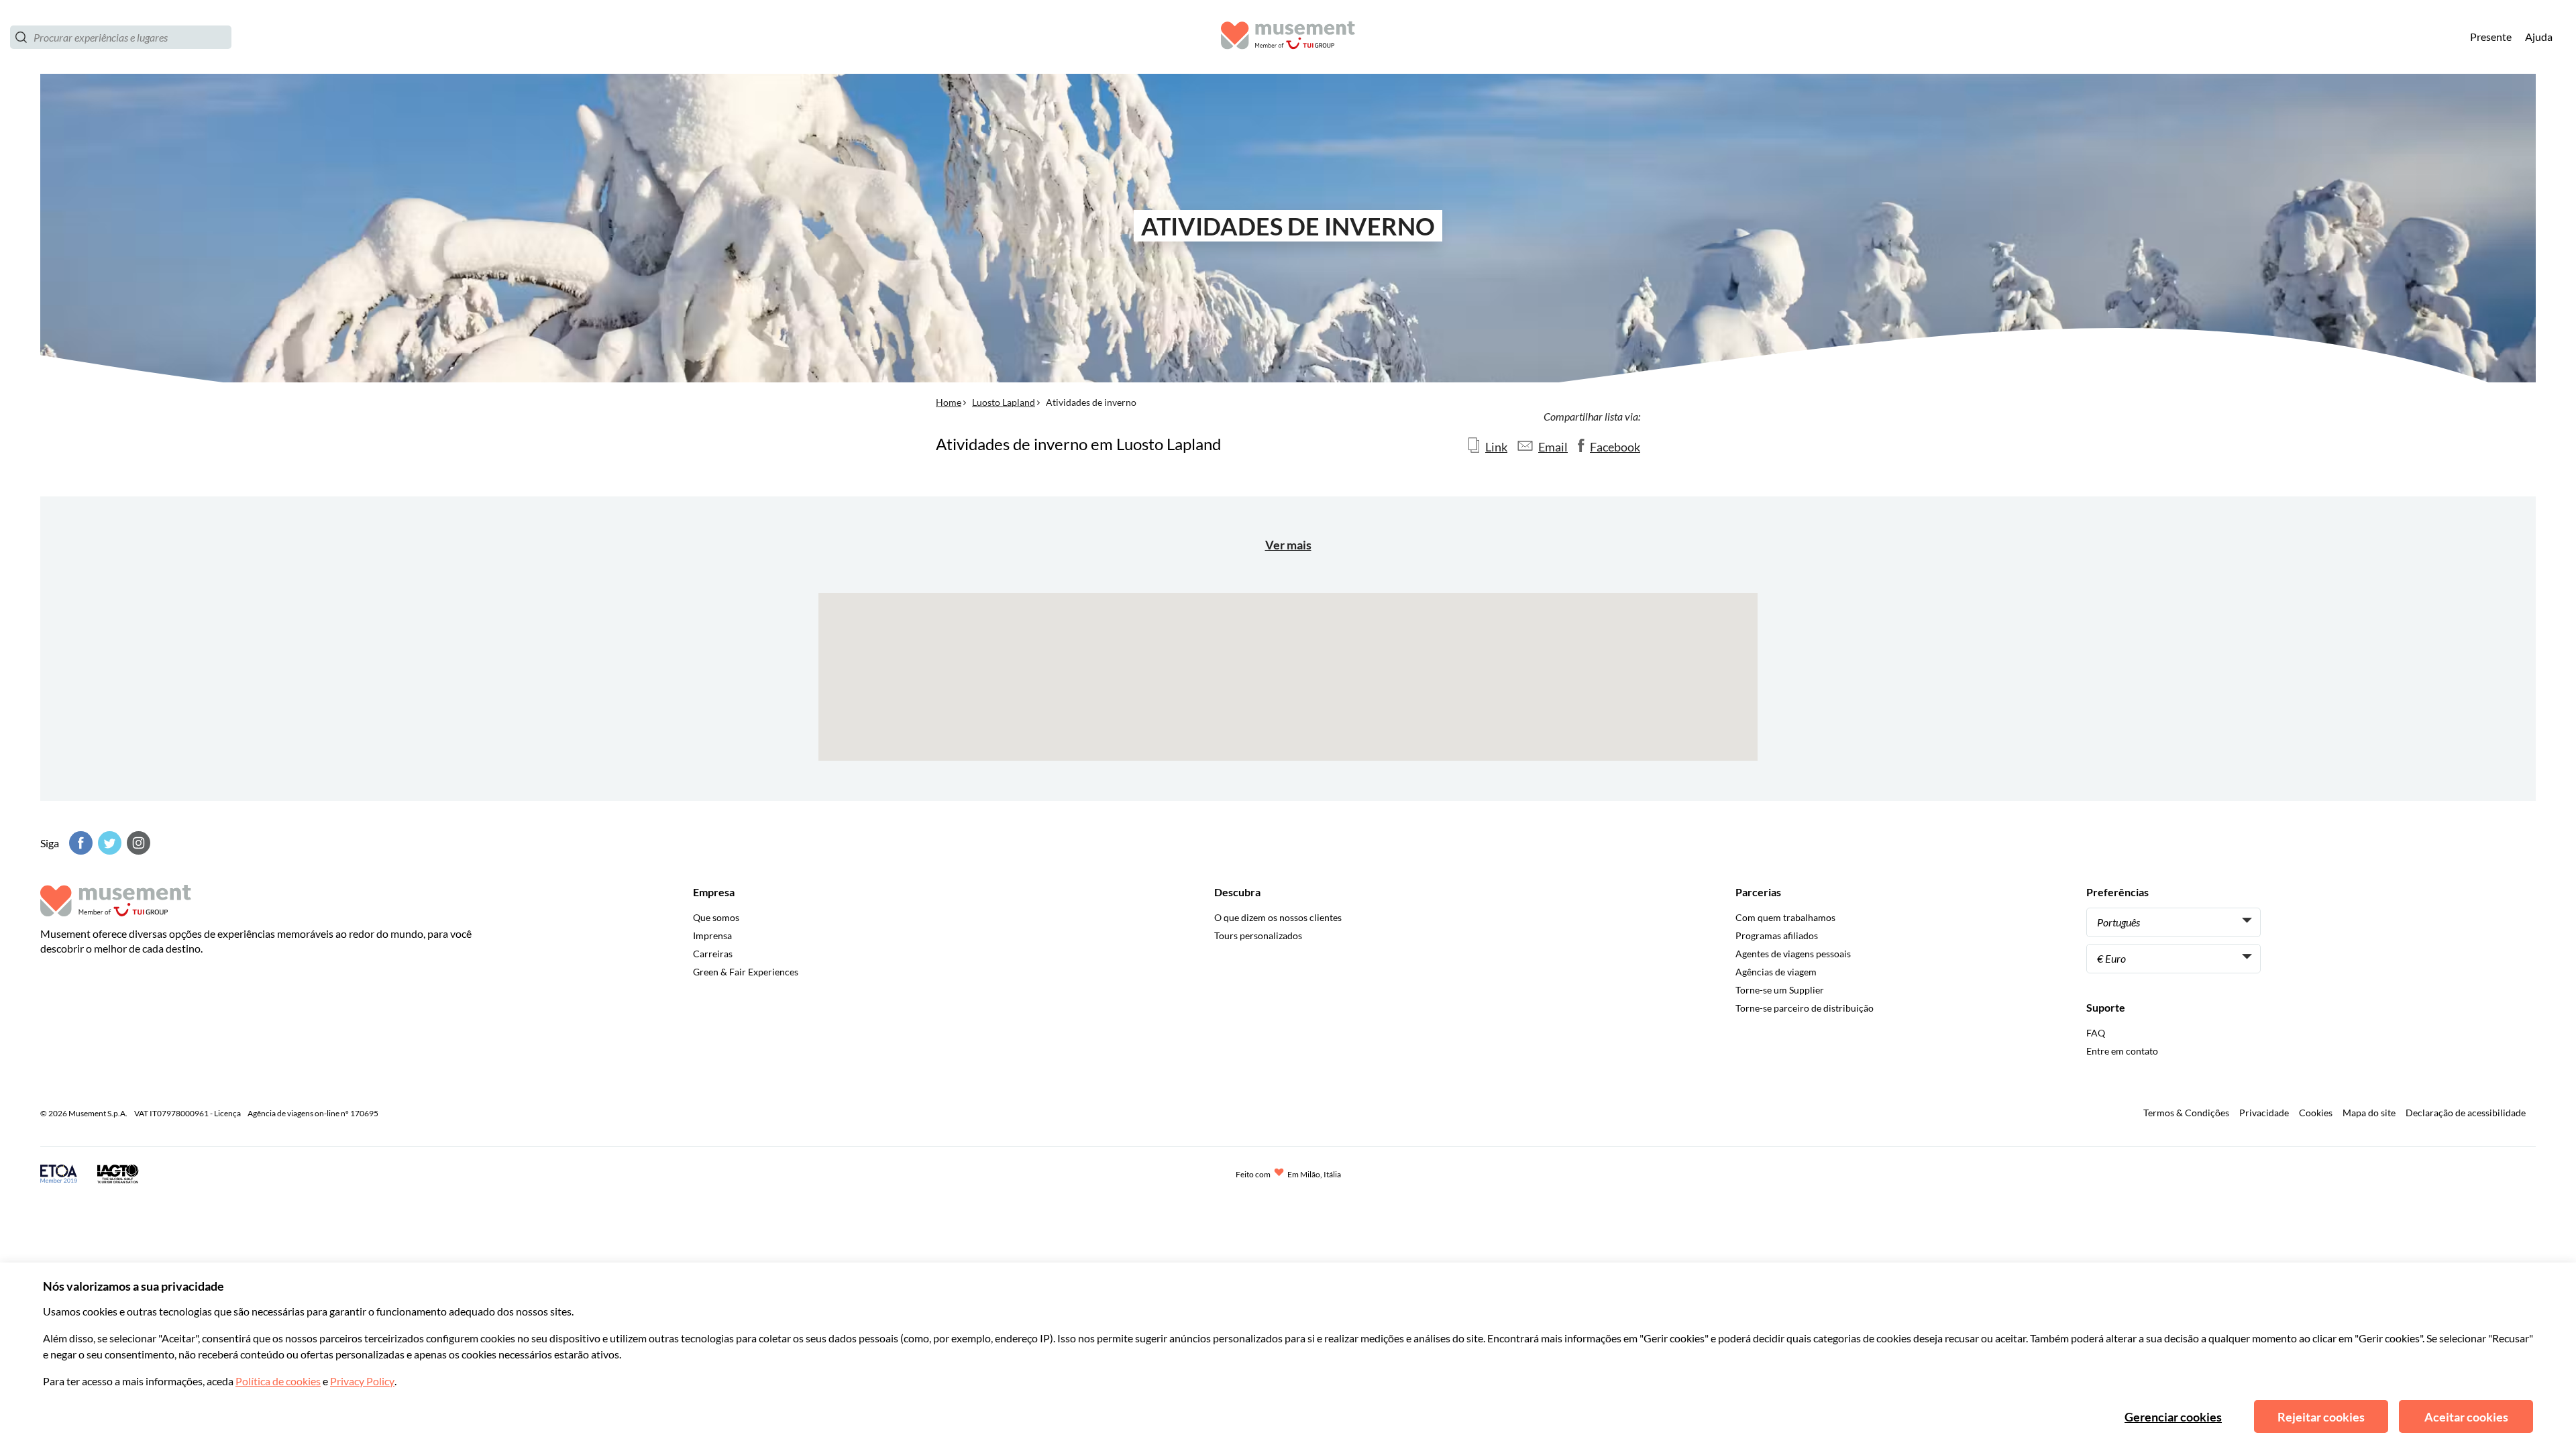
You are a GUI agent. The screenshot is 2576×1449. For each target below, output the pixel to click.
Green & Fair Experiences (746, 972)
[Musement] (1288, 37)
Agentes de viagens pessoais (1793, 954)
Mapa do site (2369, 1113)
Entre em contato (2122, 1051)
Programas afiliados (1777, 935)
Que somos (716, 917)
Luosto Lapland (1004, 402)
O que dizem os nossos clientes (1278, 917)
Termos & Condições (2186, 1113)
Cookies (2316, 1113)
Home (949, 402)
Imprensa (712, 935)
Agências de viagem (1776, 972)
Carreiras (713, 954)
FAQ (2096, 1033)
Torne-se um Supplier (1780, 990)
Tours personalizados (1258, 935)
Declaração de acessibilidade (2466, 1113)
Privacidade (2264, 1113)
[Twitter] (108, 843)
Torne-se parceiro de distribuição (1805, 1008)
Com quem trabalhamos (1785, 917)
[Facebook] (79, 843)
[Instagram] (137, 843)
